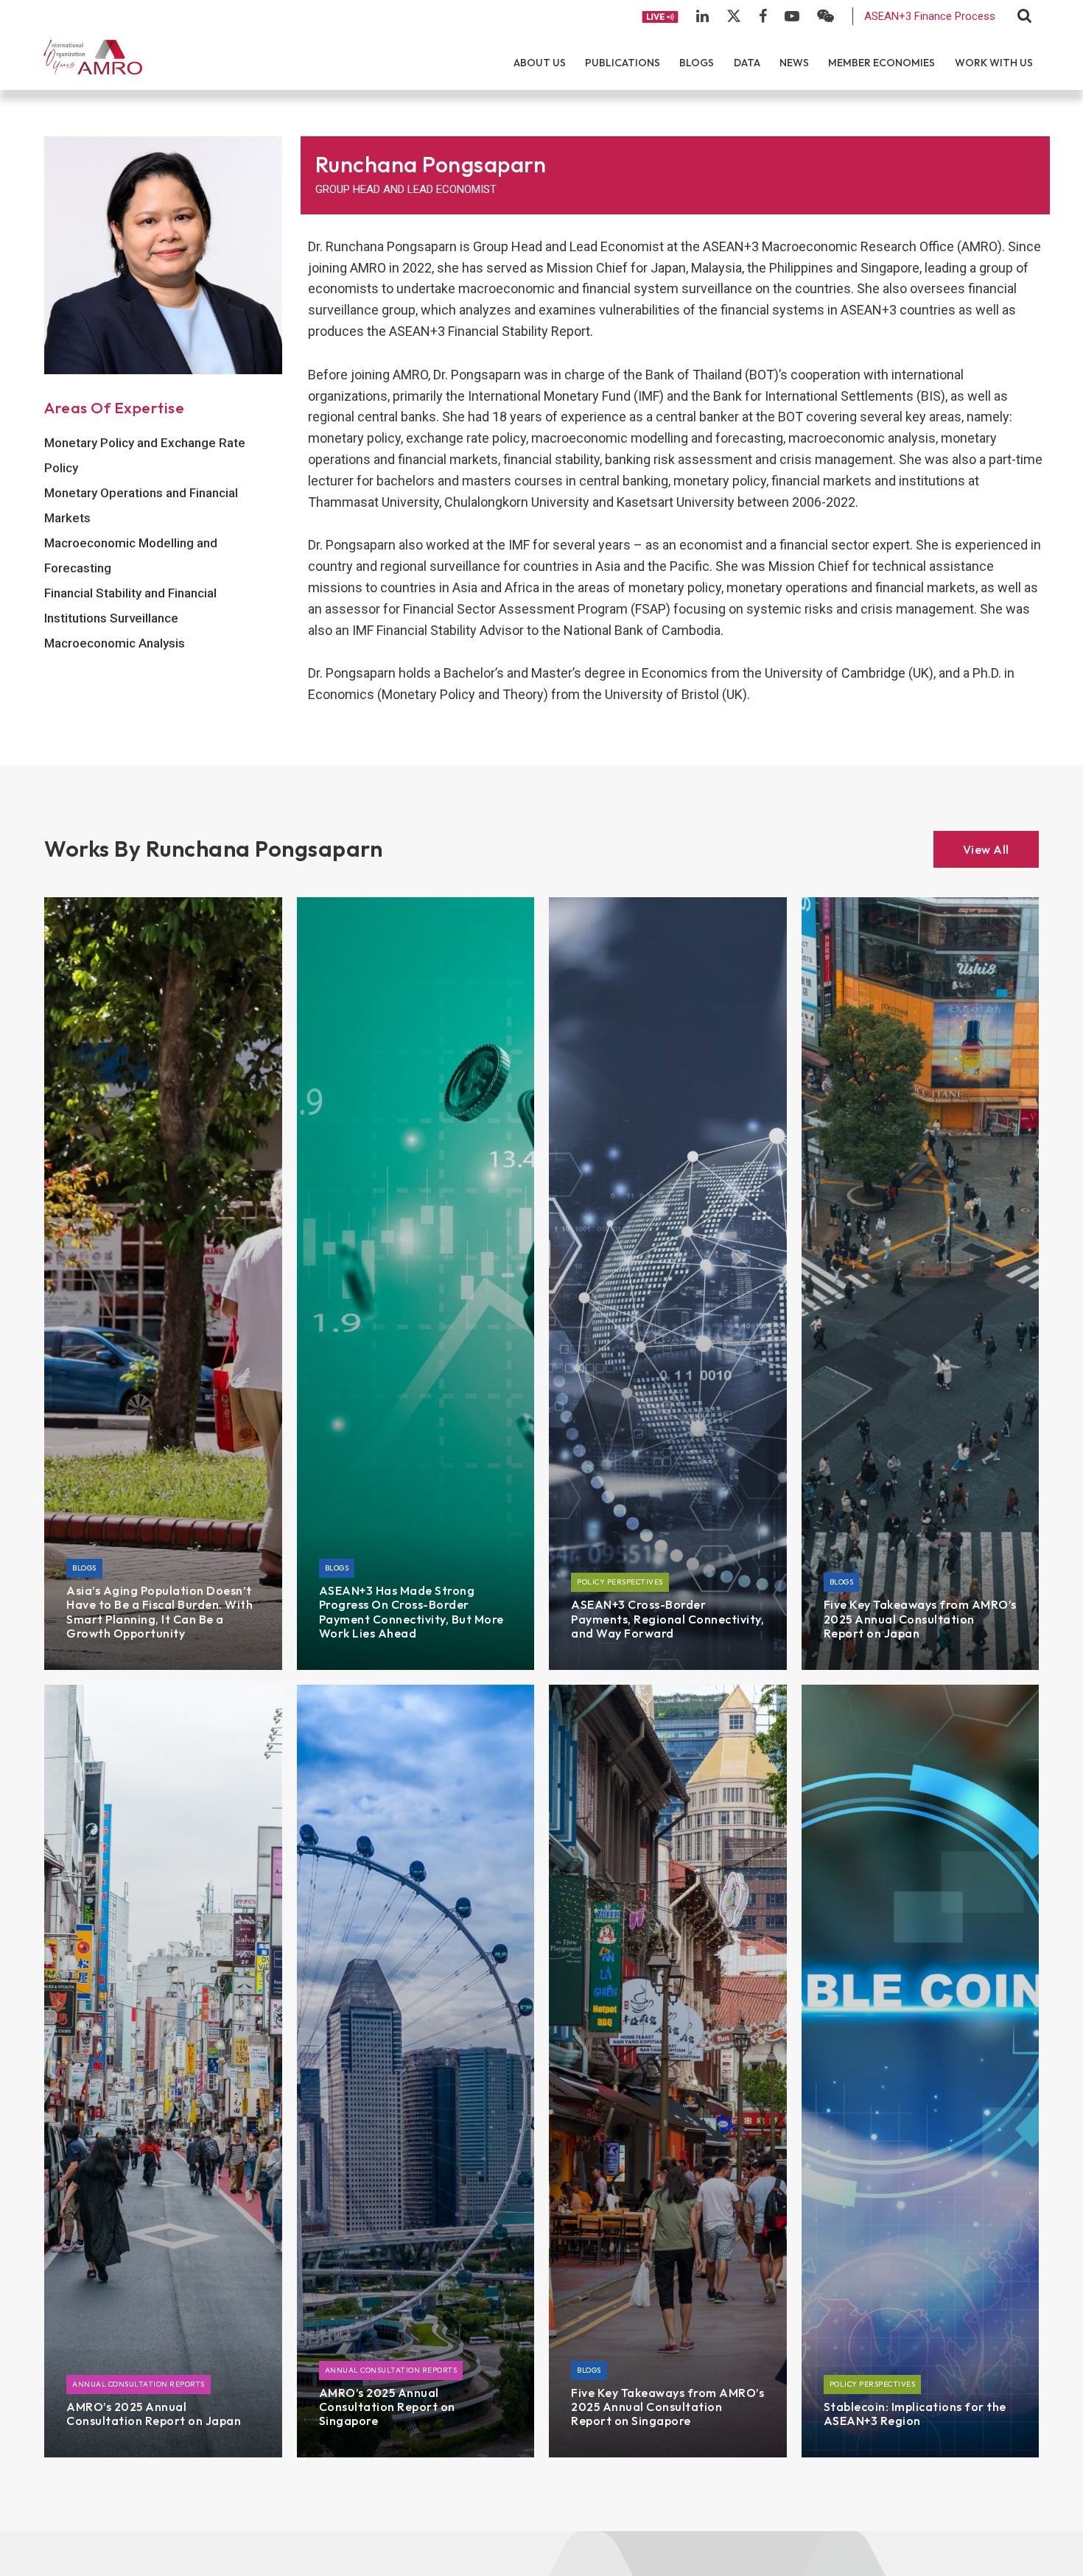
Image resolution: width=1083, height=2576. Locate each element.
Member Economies (882, 63)
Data (747, 63)
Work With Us (994, 63)
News (794, 63)
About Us (540, 63)
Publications (623, 63)
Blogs (697, 63)
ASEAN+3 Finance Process (930, 16)
